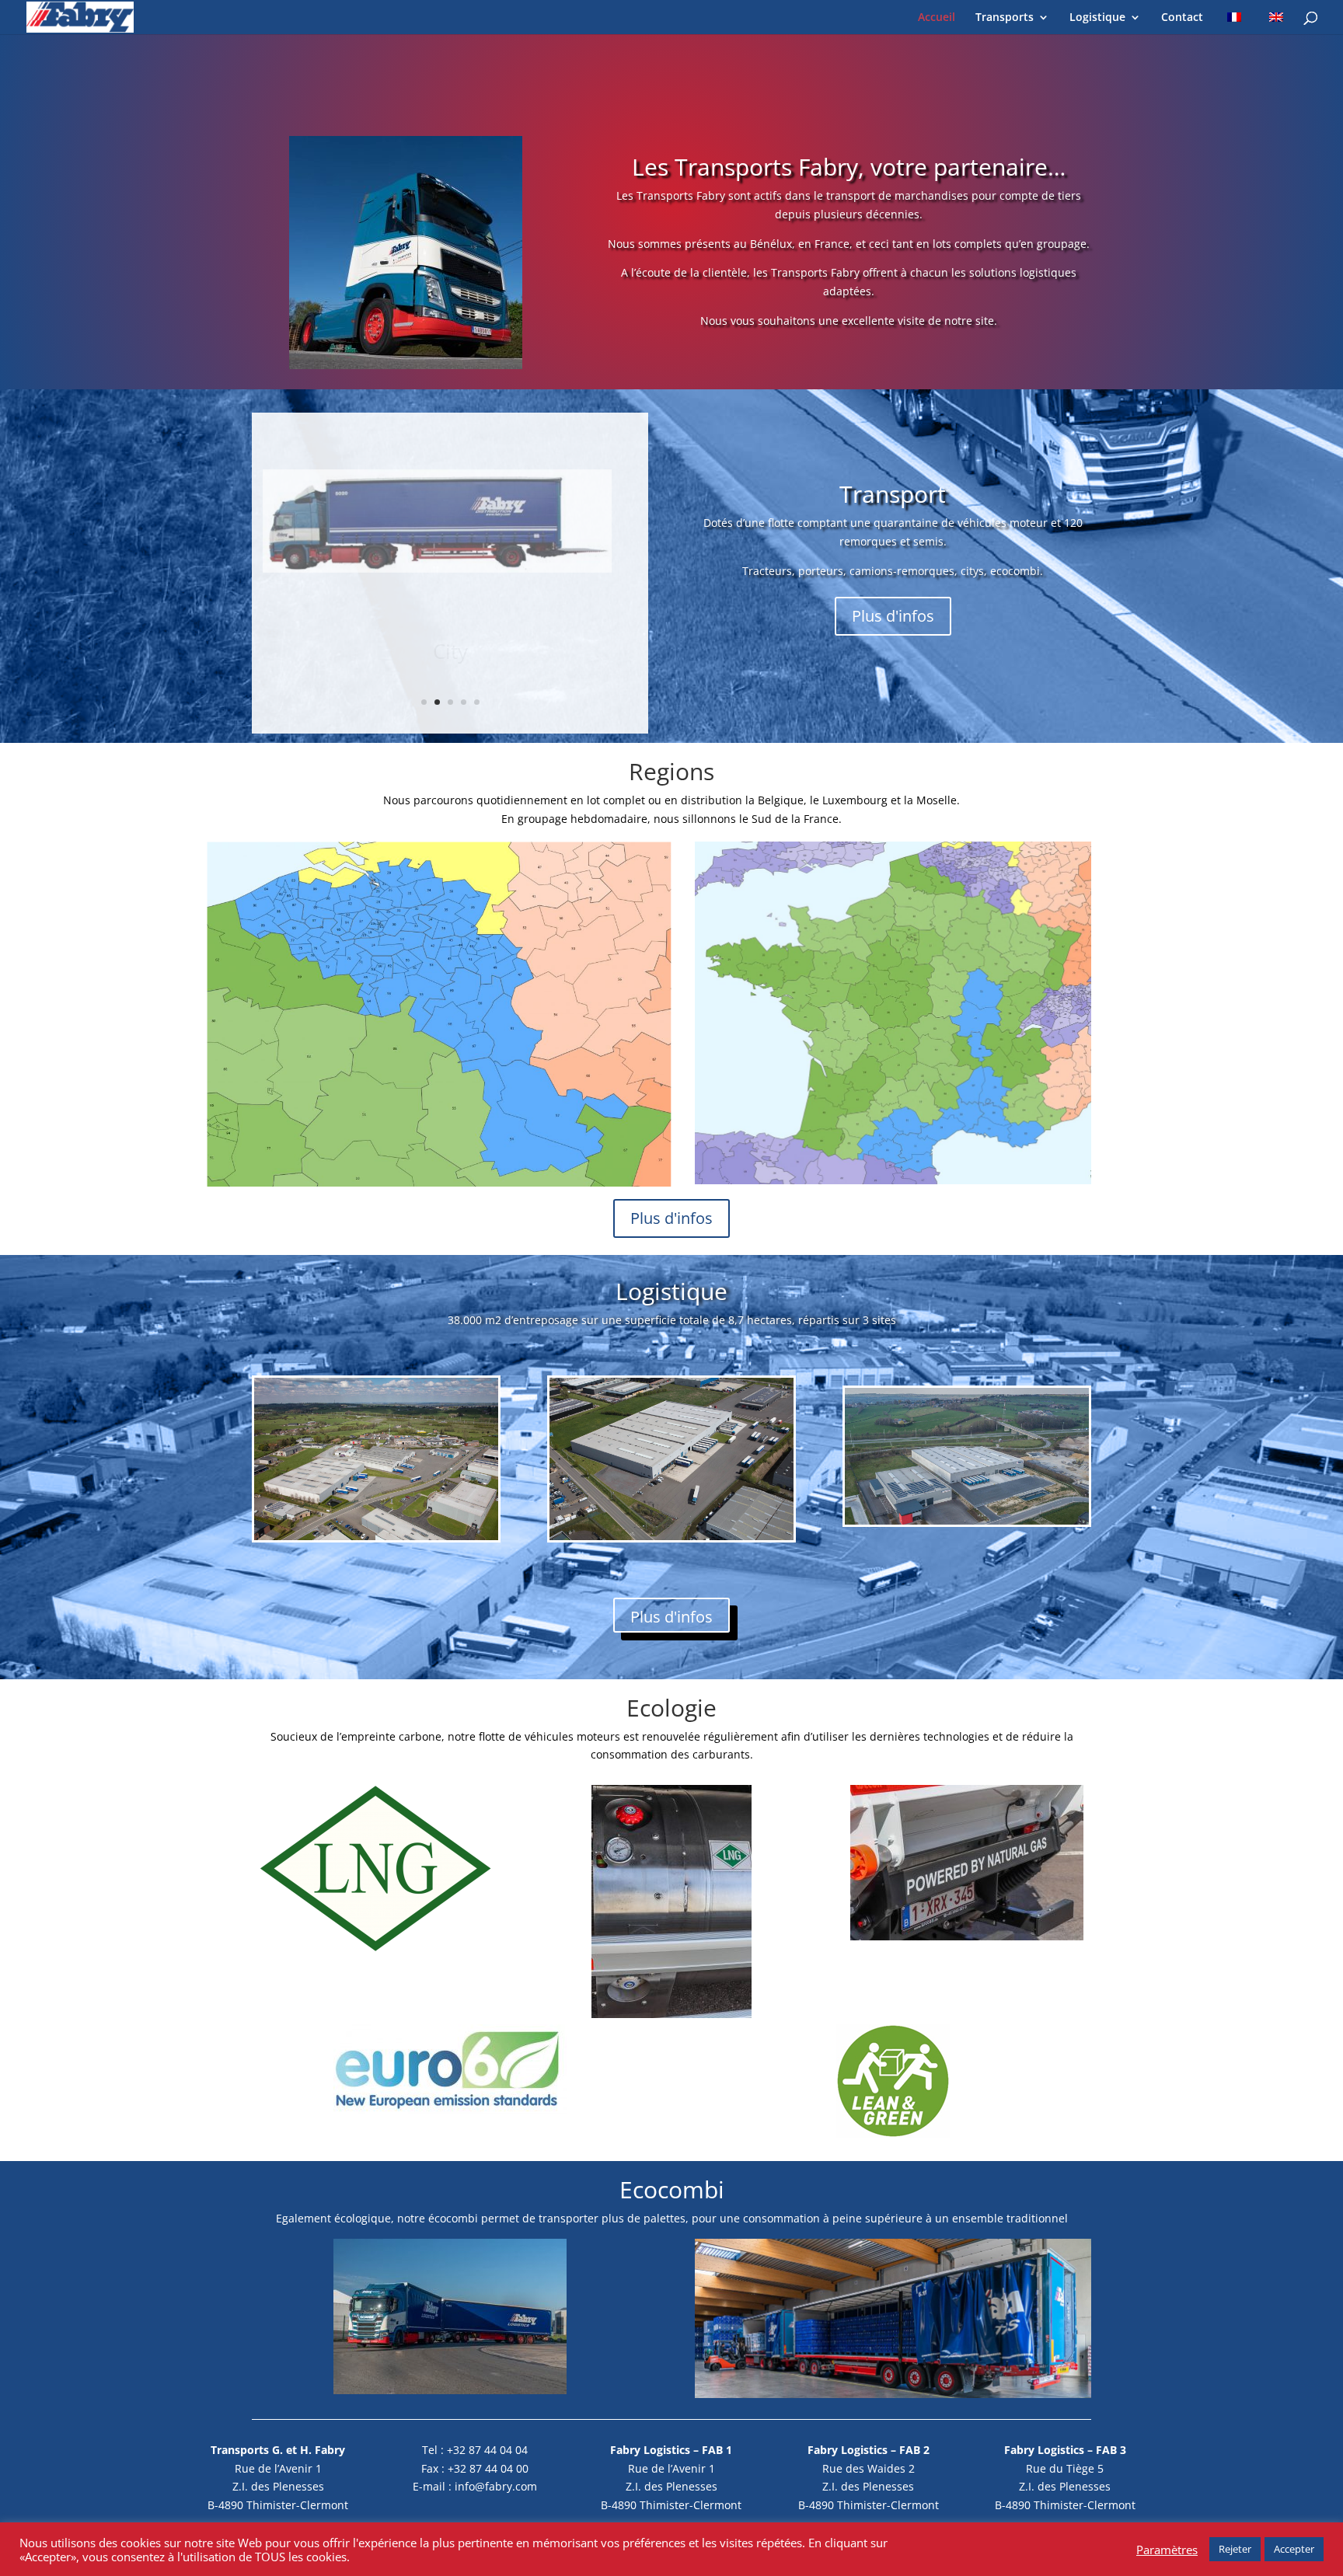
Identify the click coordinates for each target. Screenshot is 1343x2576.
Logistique (1097, 18)
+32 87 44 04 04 (487, 2450)
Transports (1005, 18)
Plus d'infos (893, 616)
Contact (1182, 18)
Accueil (937, 18)
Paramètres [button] (1167, 2550)
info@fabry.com (496, 2486)
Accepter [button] (1294, 2549)
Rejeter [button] (1235, 2549)
